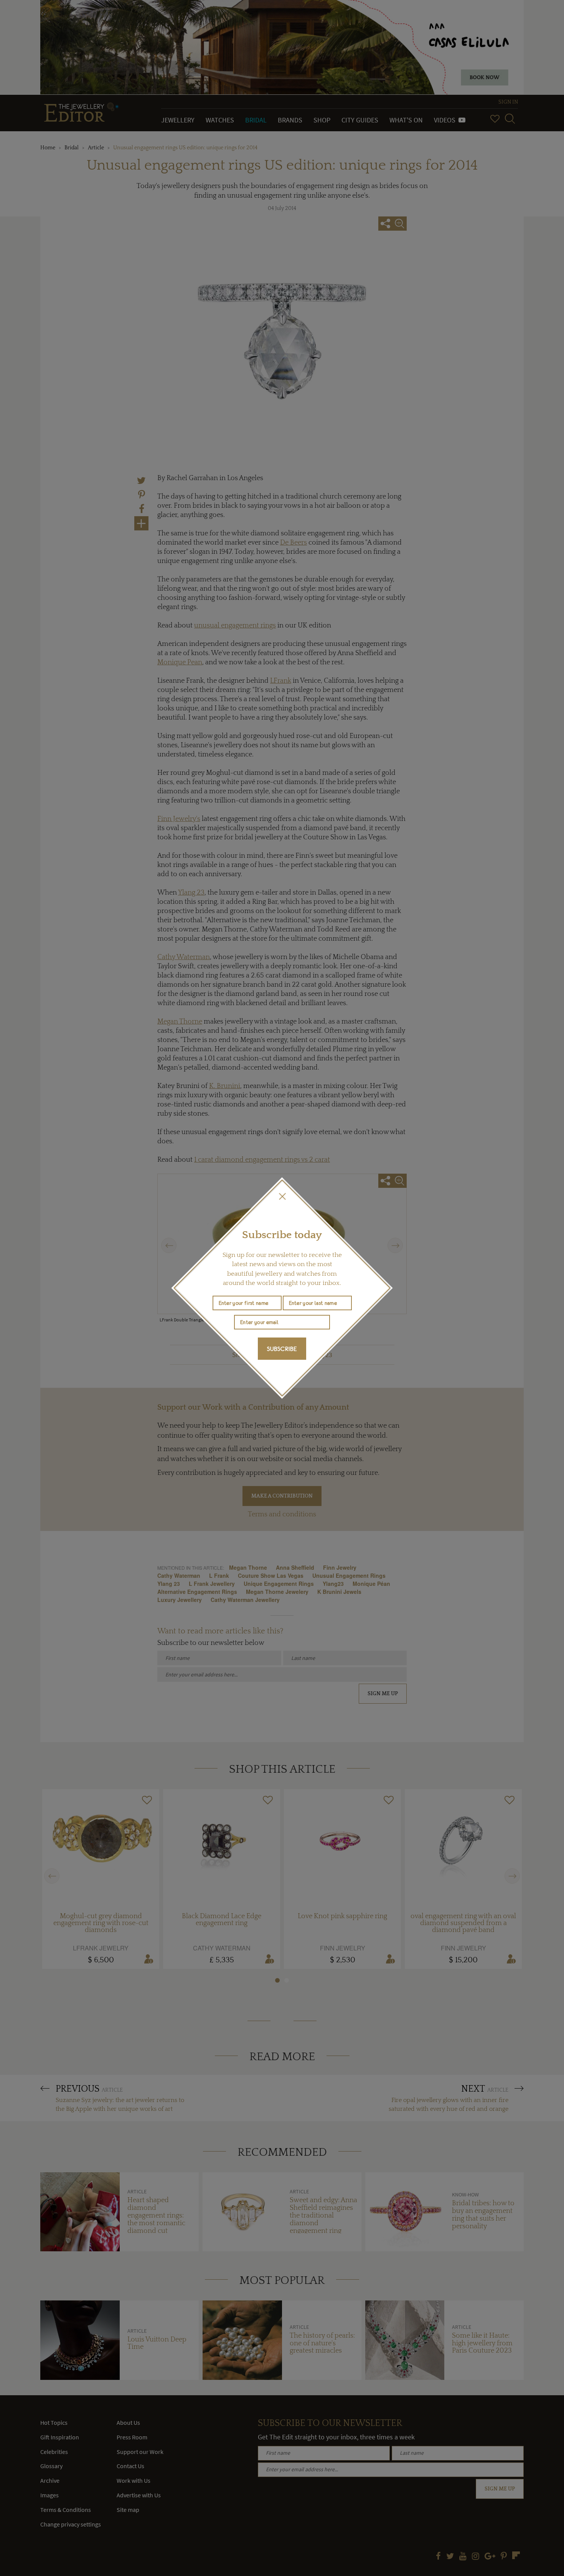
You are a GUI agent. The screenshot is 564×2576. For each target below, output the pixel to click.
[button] (282, 1196)
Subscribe (282, 1349)
